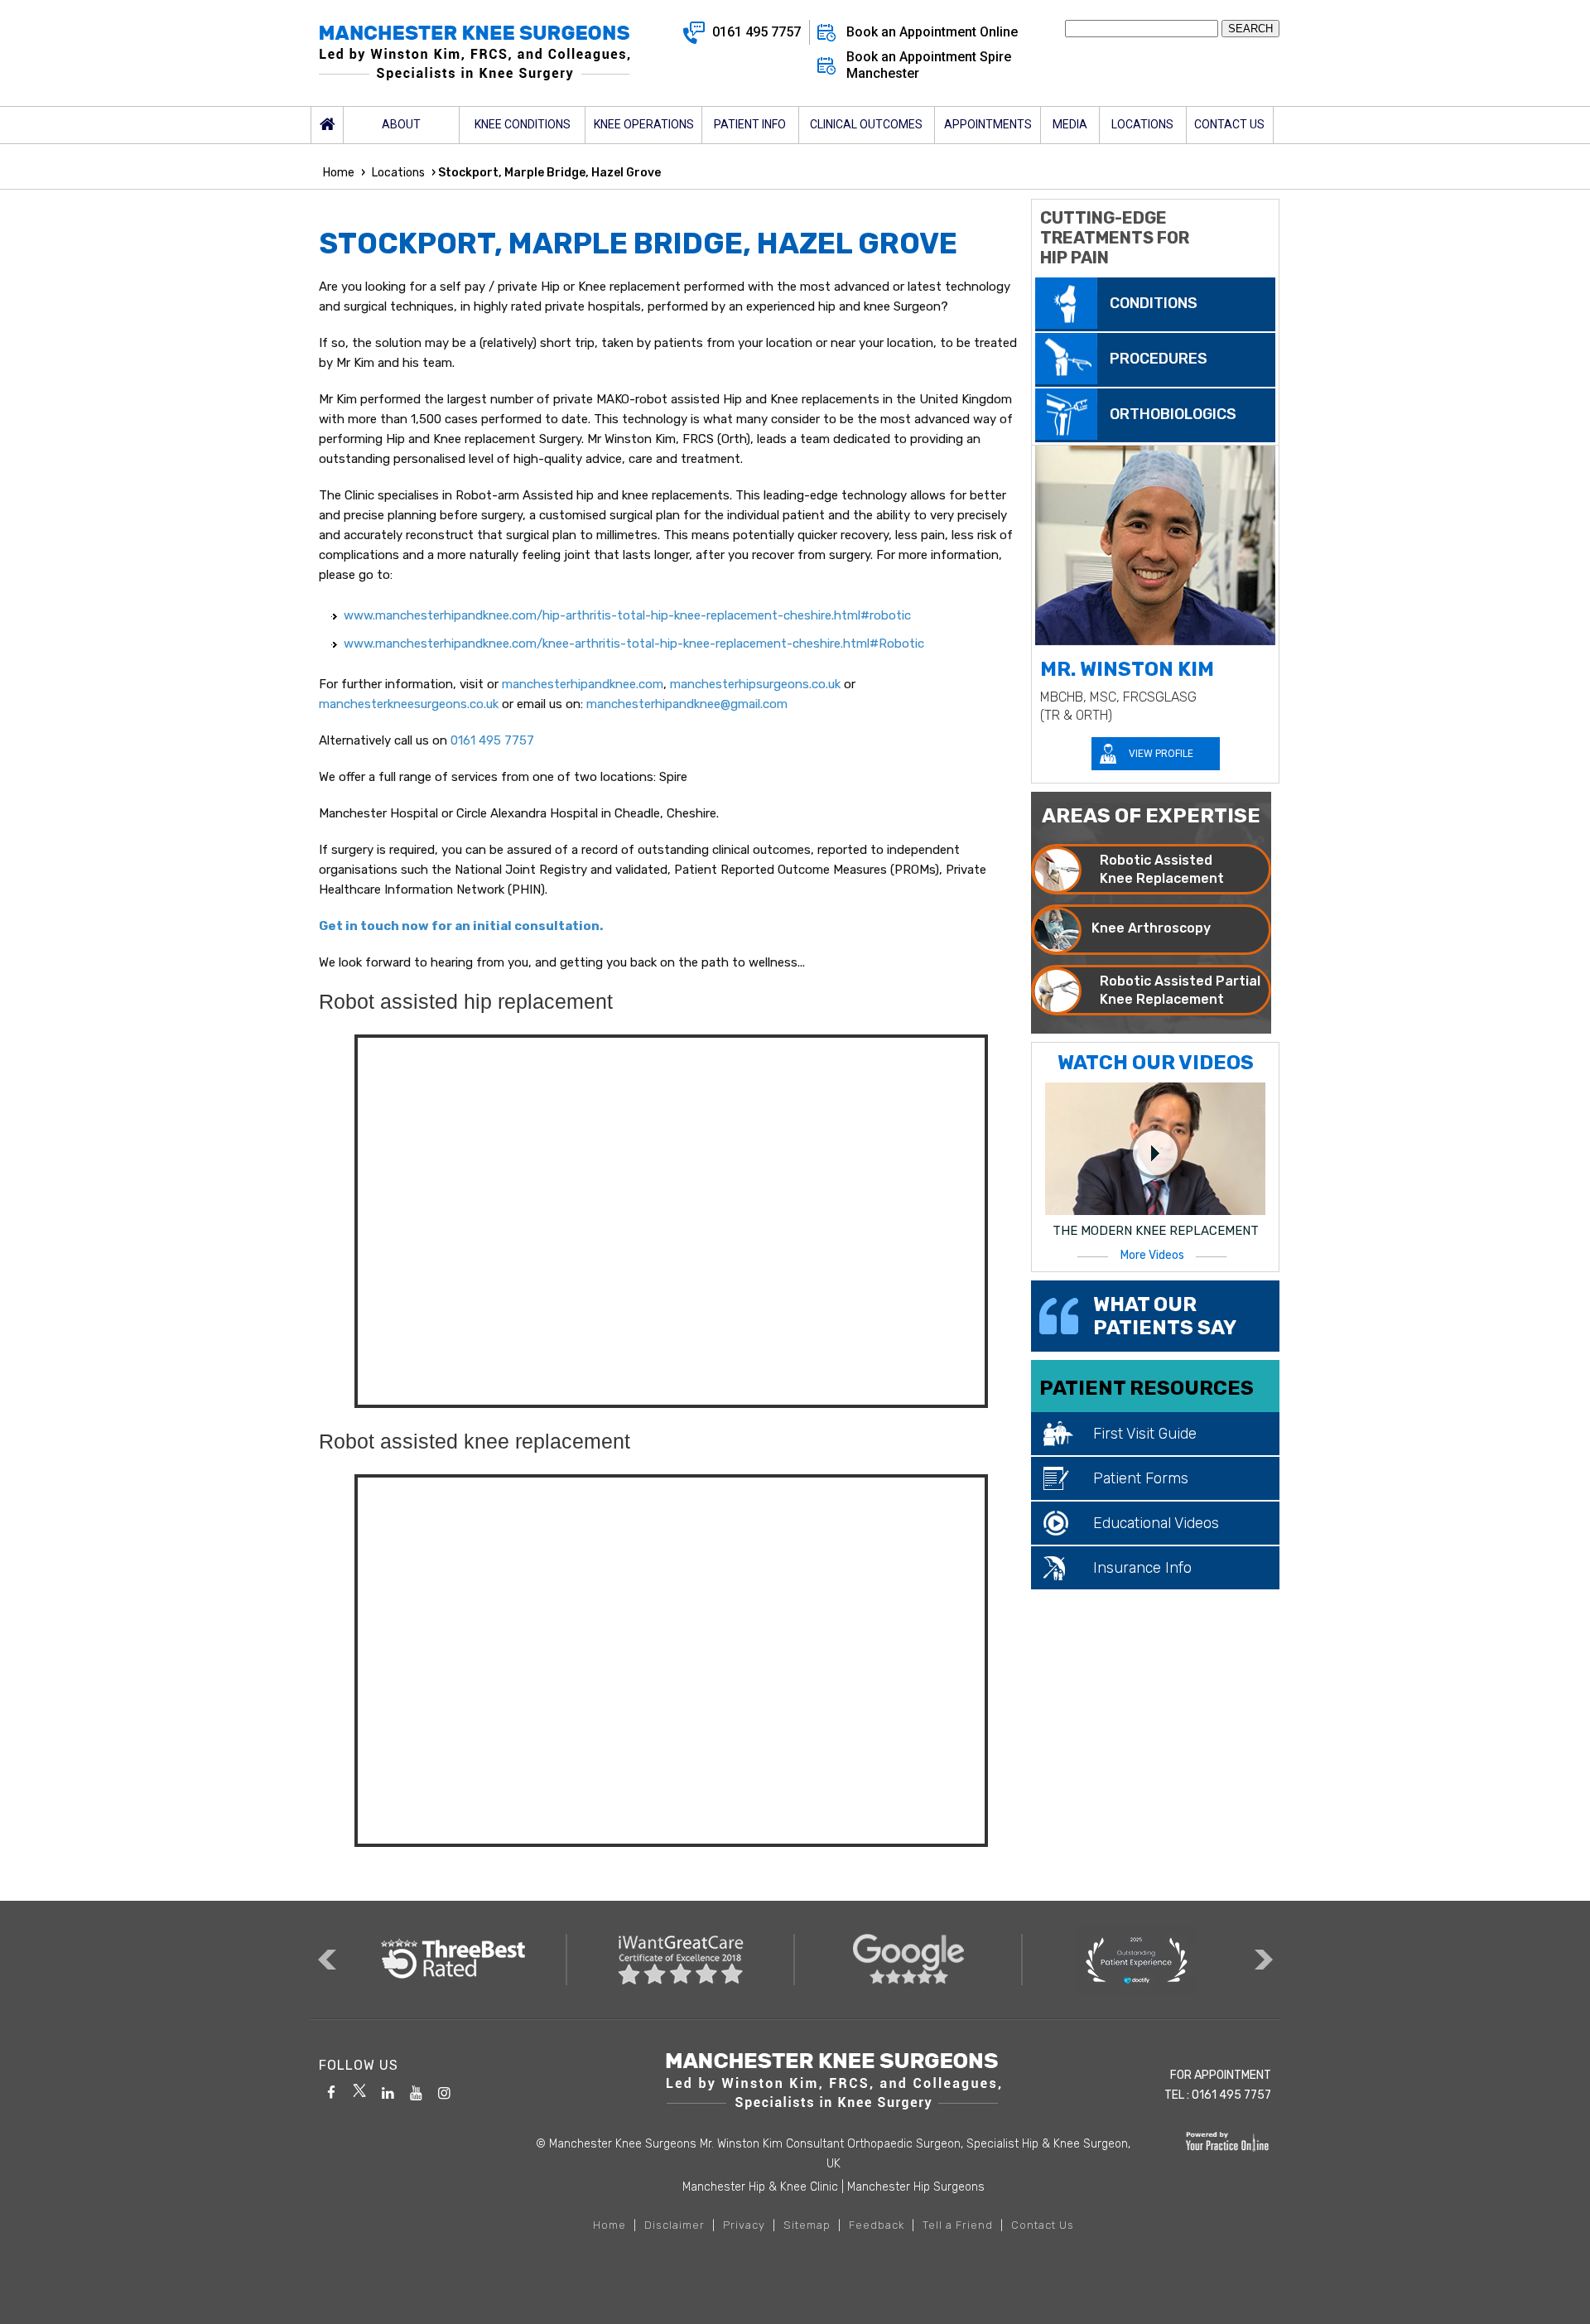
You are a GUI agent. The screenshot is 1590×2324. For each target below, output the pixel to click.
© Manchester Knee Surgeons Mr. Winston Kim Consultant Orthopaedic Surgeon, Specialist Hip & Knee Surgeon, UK (833, 2154)
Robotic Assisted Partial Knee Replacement (1180, 990)
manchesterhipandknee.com (583, 684)
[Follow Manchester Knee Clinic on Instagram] (444, 2090)
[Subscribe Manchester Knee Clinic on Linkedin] (388, 2090)
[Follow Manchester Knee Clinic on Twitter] (359, 2090)
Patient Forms (1141, 1478)
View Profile (1161, 754)
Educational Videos (1156, 1523)
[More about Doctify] (1137, 1960)
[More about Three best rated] (453, 1960)
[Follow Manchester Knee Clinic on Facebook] (331, 2090)
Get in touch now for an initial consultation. (461, 926)
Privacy (744, 2225)
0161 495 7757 (756, 32)
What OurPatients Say (1165, 1316)
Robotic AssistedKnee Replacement (1162, 869)
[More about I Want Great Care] (681, 1960)
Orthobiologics (1173, 414)
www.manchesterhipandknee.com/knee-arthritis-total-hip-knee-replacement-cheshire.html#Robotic (634, 644)
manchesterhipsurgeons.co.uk (755, 684)
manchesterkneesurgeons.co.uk (409, 704)
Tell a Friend (958, 2225)
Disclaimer (675, 2225)
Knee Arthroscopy (1151, 928)
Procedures (1159, 359)
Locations (398, 173)
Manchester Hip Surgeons (916, 2187)
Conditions (1154, 303)
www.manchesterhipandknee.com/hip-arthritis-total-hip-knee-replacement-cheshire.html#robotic (627, 615)
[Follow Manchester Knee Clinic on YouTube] (416, 2090)
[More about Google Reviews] (909, 1960)
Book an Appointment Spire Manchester (929, 65)
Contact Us (1043, 2225)
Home (327, 125)
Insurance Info (1142, 1568)
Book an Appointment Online (932, 32)
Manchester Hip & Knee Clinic (760, 2187)
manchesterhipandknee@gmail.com (687, 704)
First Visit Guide (1145, 1434)
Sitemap (807, 2225)
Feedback (877, 2225)
